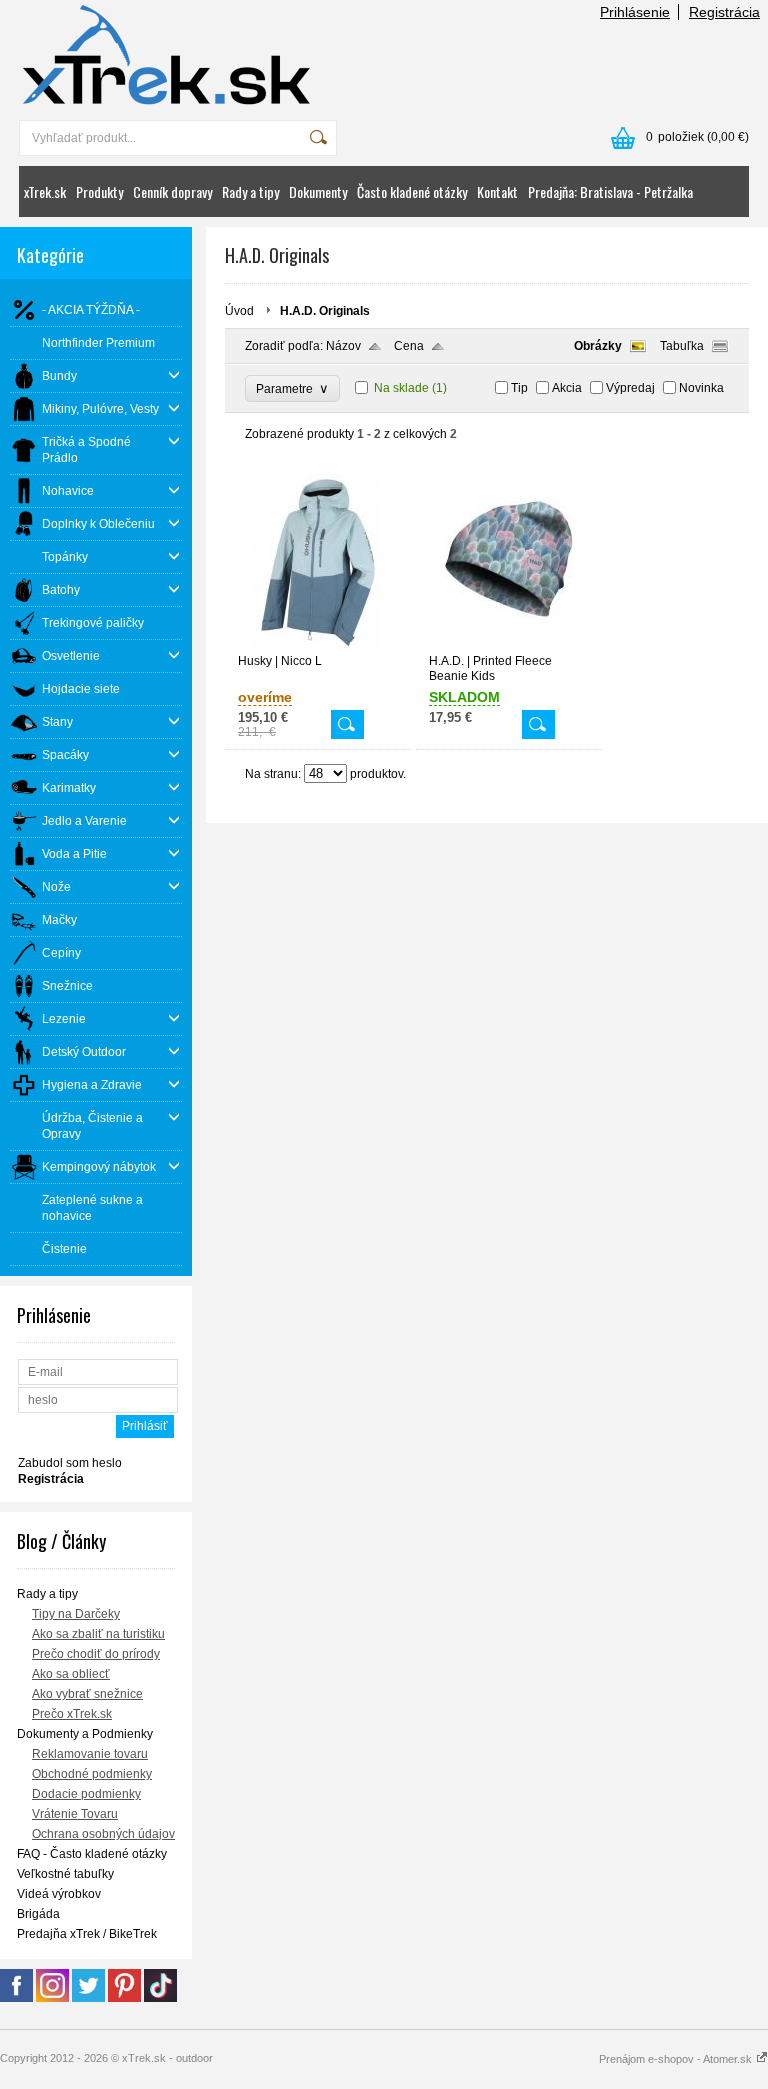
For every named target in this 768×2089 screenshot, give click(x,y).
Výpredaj (630, 388)
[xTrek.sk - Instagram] (52, 1998)
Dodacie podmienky (86, 1794)
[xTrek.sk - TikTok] (160, 1998)
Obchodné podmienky (92, 1774)
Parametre (292, 388)
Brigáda (38, 1914)
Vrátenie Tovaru (75, 1814)
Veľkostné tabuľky (65, 1874)
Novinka (701, 388)
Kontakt (497, 191)
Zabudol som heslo (70, 1463)
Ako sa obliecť (71, 1674)
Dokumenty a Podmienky (85, 1734)
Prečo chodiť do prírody (96, 1654)
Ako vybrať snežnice (87, 1694)
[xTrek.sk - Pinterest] (124, 1998)
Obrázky (598, 346)
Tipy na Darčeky (76, 1614)
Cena (409, 346)
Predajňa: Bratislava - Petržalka (610, 191)
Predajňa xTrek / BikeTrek (87, 1934)
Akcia (567, 388)
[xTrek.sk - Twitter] (88, 1998)
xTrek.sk (45, 191)
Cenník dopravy (172, 191)
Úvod (239, 311)
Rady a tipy (250, 191)
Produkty (99, 191)
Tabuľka (682, 346)
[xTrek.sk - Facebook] (16, 1998)
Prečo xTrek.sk (72, 1714)
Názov (343, 346)
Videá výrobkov (59, 1894)
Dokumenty (318, 191)
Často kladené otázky (412, 191)
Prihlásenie (635, 12)
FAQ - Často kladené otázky (92, 1854)
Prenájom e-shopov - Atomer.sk (677, 2059)
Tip (519, 388)
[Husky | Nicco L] (318, 645)
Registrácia (724, 12)
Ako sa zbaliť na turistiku (98, 1634)
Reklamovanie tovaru (90, 1754)
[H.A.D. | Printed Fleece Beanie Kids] (509, 645)
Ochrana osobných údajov (103, 1834)
